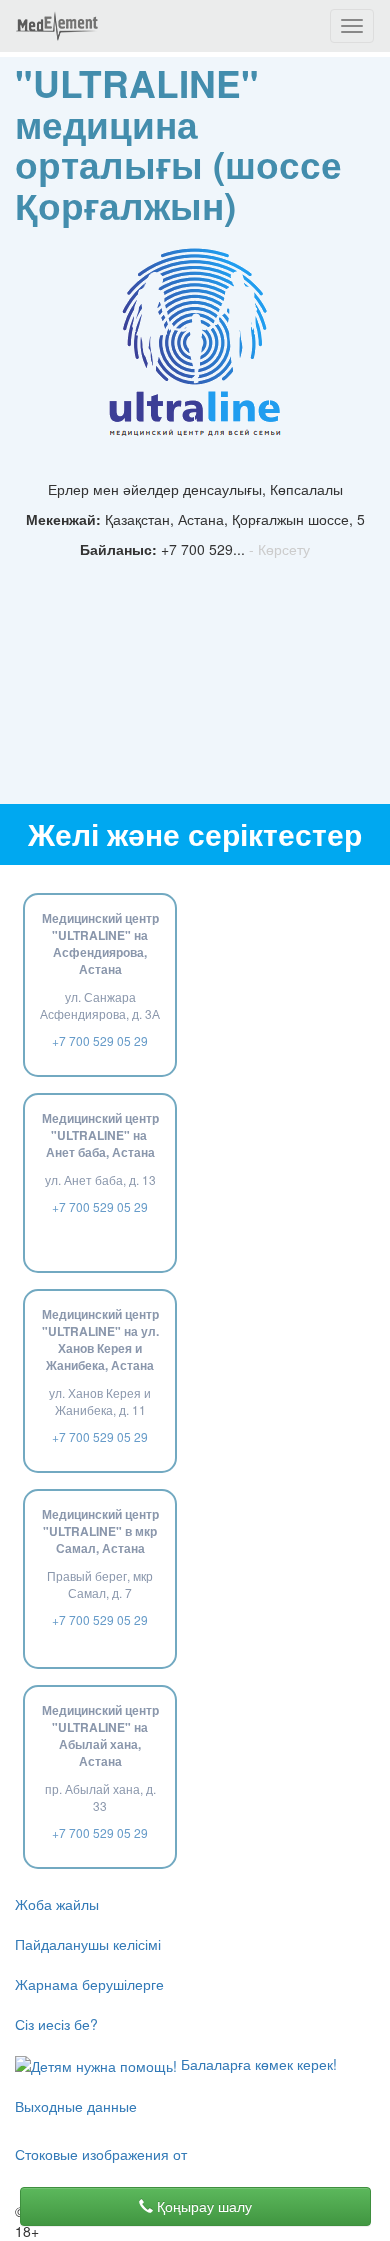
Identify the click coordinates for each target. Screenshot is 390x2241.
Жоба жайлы (57, 1904)
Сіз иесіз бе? (56, 2024)
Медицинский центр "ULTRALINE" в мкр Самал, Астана (100, 1531)
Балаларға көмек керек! (257, 2064)
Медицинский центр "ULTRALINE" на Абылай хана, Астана (100, 1735)
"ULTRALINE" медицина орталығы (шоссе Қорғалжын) (178, 143)
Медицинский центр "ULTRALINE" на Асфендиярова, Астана (100, 943)
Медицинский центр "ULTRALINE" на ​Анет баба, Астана (100, 1135)
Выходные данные (76, 2106)
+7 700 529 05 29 (100, 1040)
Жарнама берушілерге (89, 1984)
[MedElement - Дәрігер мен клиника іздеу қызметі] (57, 26)
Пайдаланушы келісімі (88, 1944)
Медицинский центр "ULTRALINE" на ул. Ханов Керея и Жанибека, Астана (100, 1339)
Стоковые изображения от (101, 2154)
